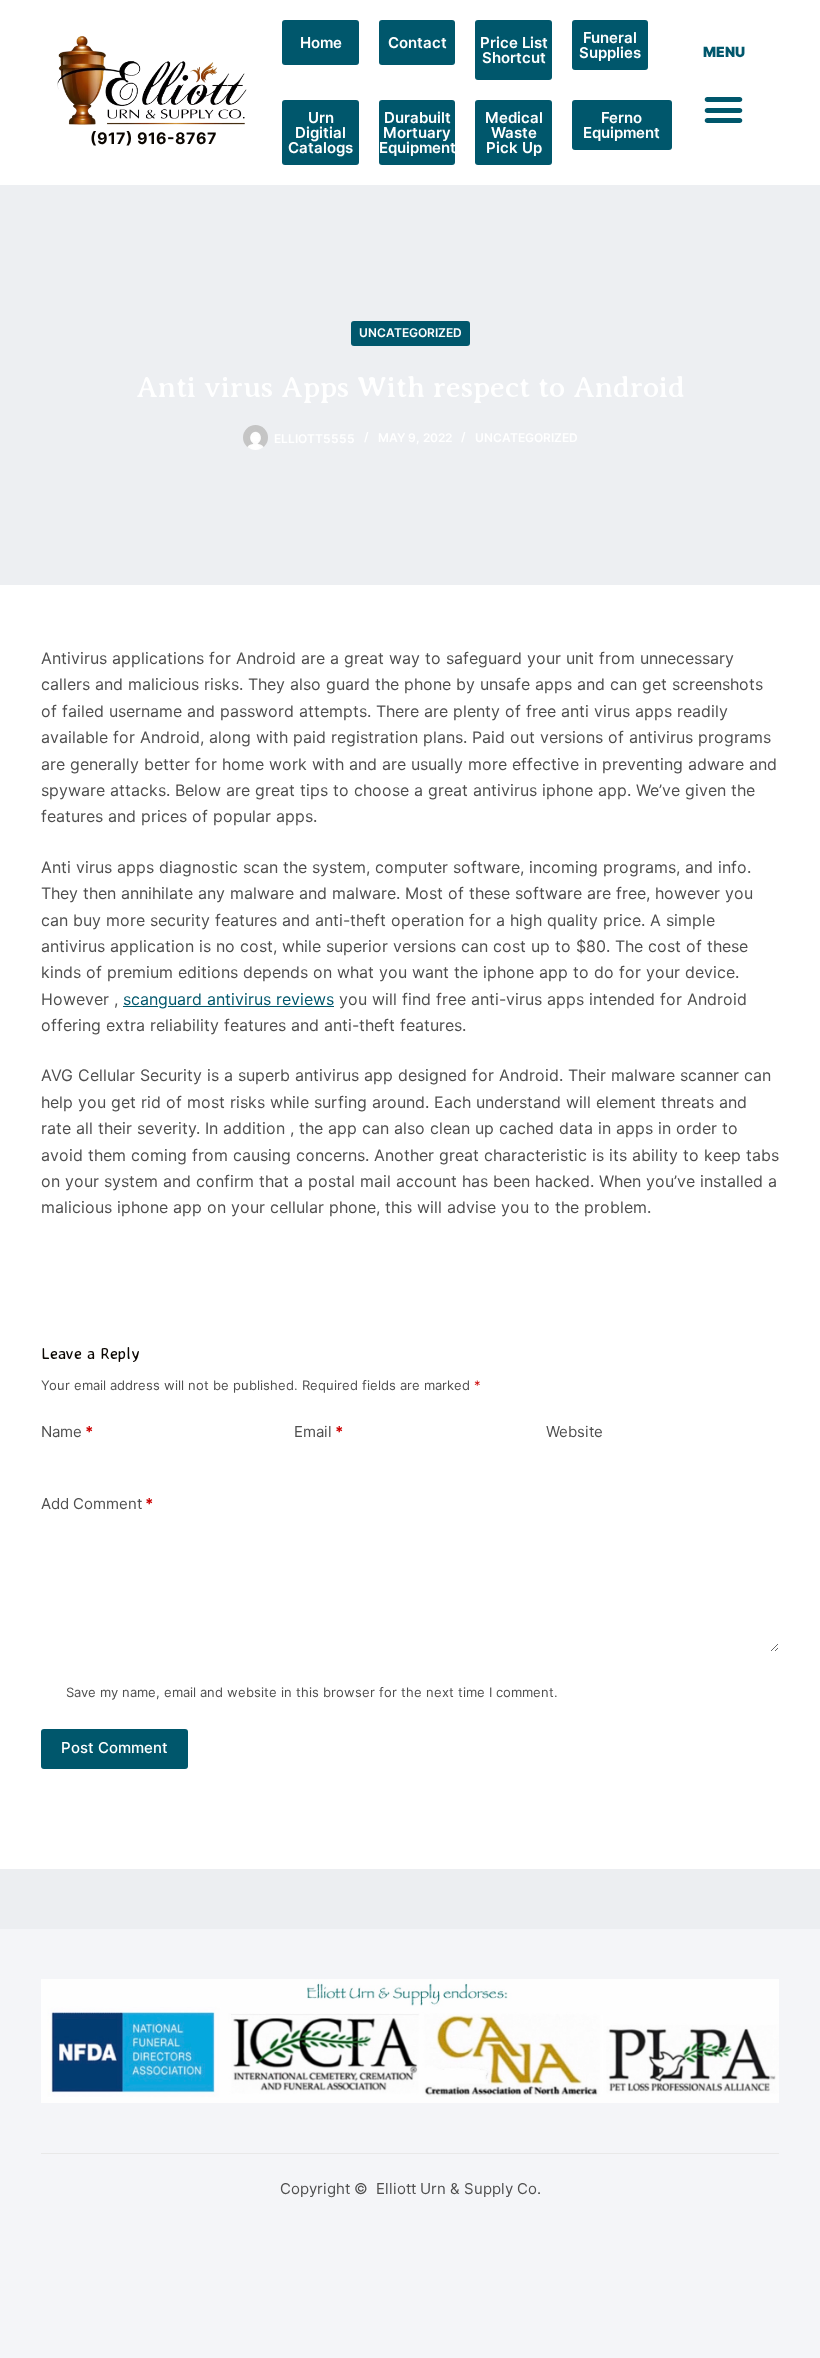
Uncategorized (410, 332)
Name (67, 1431)
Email (318, 1431)
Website (574, 1431)
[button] (724, 110)
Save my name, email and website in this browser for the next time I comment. (312, 1692)
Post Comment (114, 1747)
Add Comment (97, 1503)
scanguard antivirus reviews (228, 999)
